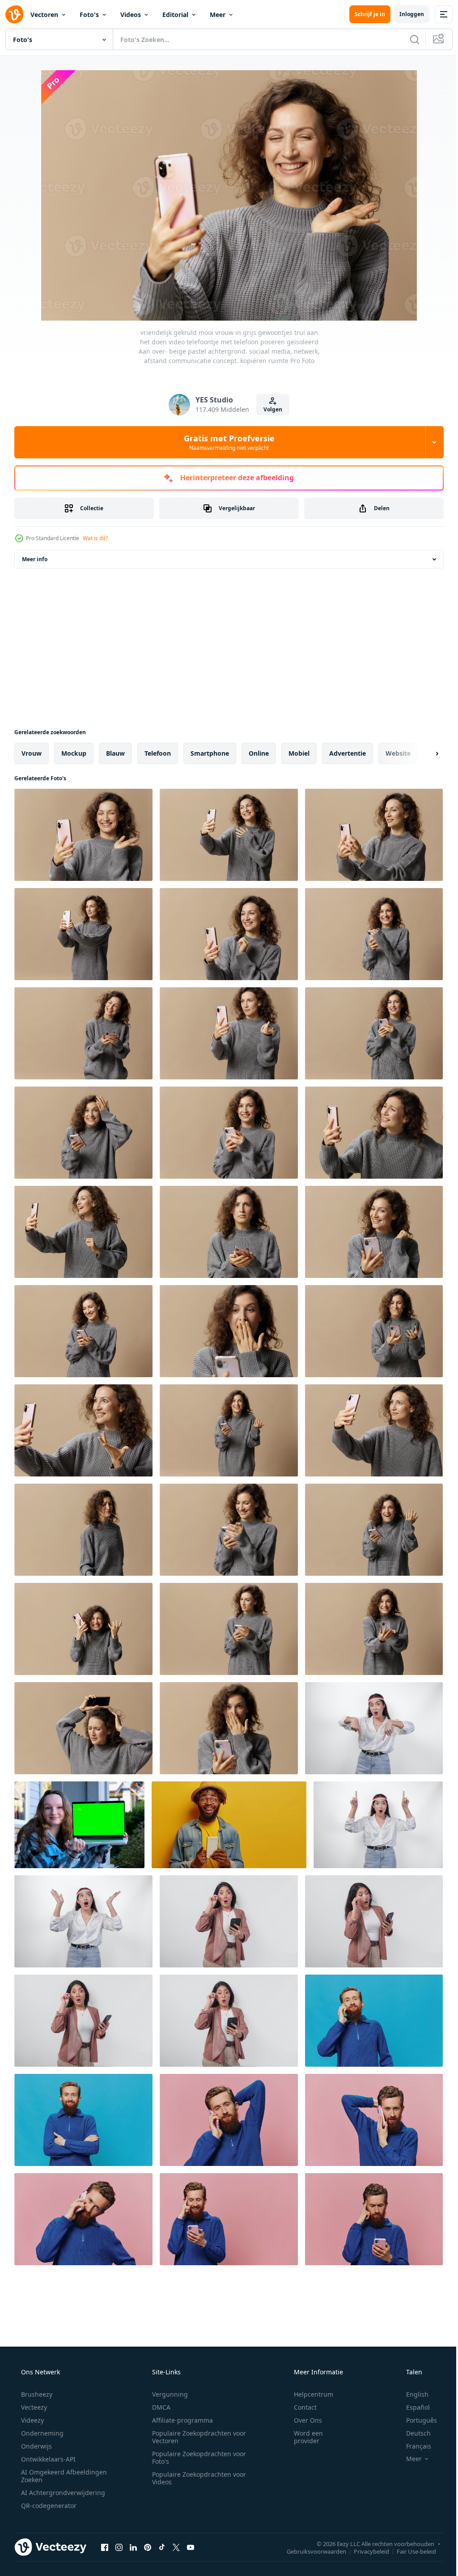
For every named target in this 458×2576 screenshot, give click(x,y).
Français (413, 2446)
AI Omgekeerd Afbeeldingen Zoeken (52, 2476)
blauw (115, 753)
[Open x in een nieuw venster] (176, 2547)
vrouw (32, 753)
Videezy (32, 2420)
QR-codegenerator (48, 2506)
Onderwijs (36, 2446)
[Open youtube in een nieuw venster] (191, 2547)
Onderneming (41, 2433)
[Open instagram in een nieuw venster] (119, 2547)
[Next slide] (423, 753)
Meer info (35, 559)
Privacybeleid (365, 2551)
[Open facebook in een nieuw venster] (105, 2547)
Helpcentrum (308, 2394)
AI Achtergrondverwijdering (62, 2493)
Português (416, 2420)
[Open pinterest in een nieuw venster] (148, 2547)
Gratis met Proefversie (226, 442)
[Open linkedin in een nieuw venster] (133, 2547)
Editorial (175, 15)
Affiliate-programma (179, 2420)
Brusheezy (36, 2394)
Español (412, 2407)
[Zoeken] (408, 39)
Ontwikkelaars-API (47, 2459)
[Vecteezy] (14, 14)
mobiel (299, 753)
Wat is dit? (95, 538)
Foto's (89, 15)
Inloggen (405, 14)
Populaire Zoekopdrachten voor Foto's (196, 2458)
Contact (299, 2407)
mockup (74, 753)
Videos (131, 15)
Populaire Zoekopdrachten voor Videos (196, 2478)
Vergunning (167, 2394)
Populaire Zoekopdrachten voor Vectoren (196, 2437)
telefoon (158, 753)
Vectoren (44, 15)
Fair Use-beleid (410, 2551)
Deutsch (413, 2433)
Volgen (270, 409)
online (259, 753)
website (398, 753)
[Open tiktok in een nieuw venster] (162, 2547)
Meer (218, 15)
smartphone (210, 753)
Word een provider (303, 2437)
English (411, 2394)
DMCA (158, 2407)
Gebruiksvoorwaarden (310, 2551)
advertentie (348, 753)
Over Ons (302, 2420)
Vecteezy (33, 2407)
